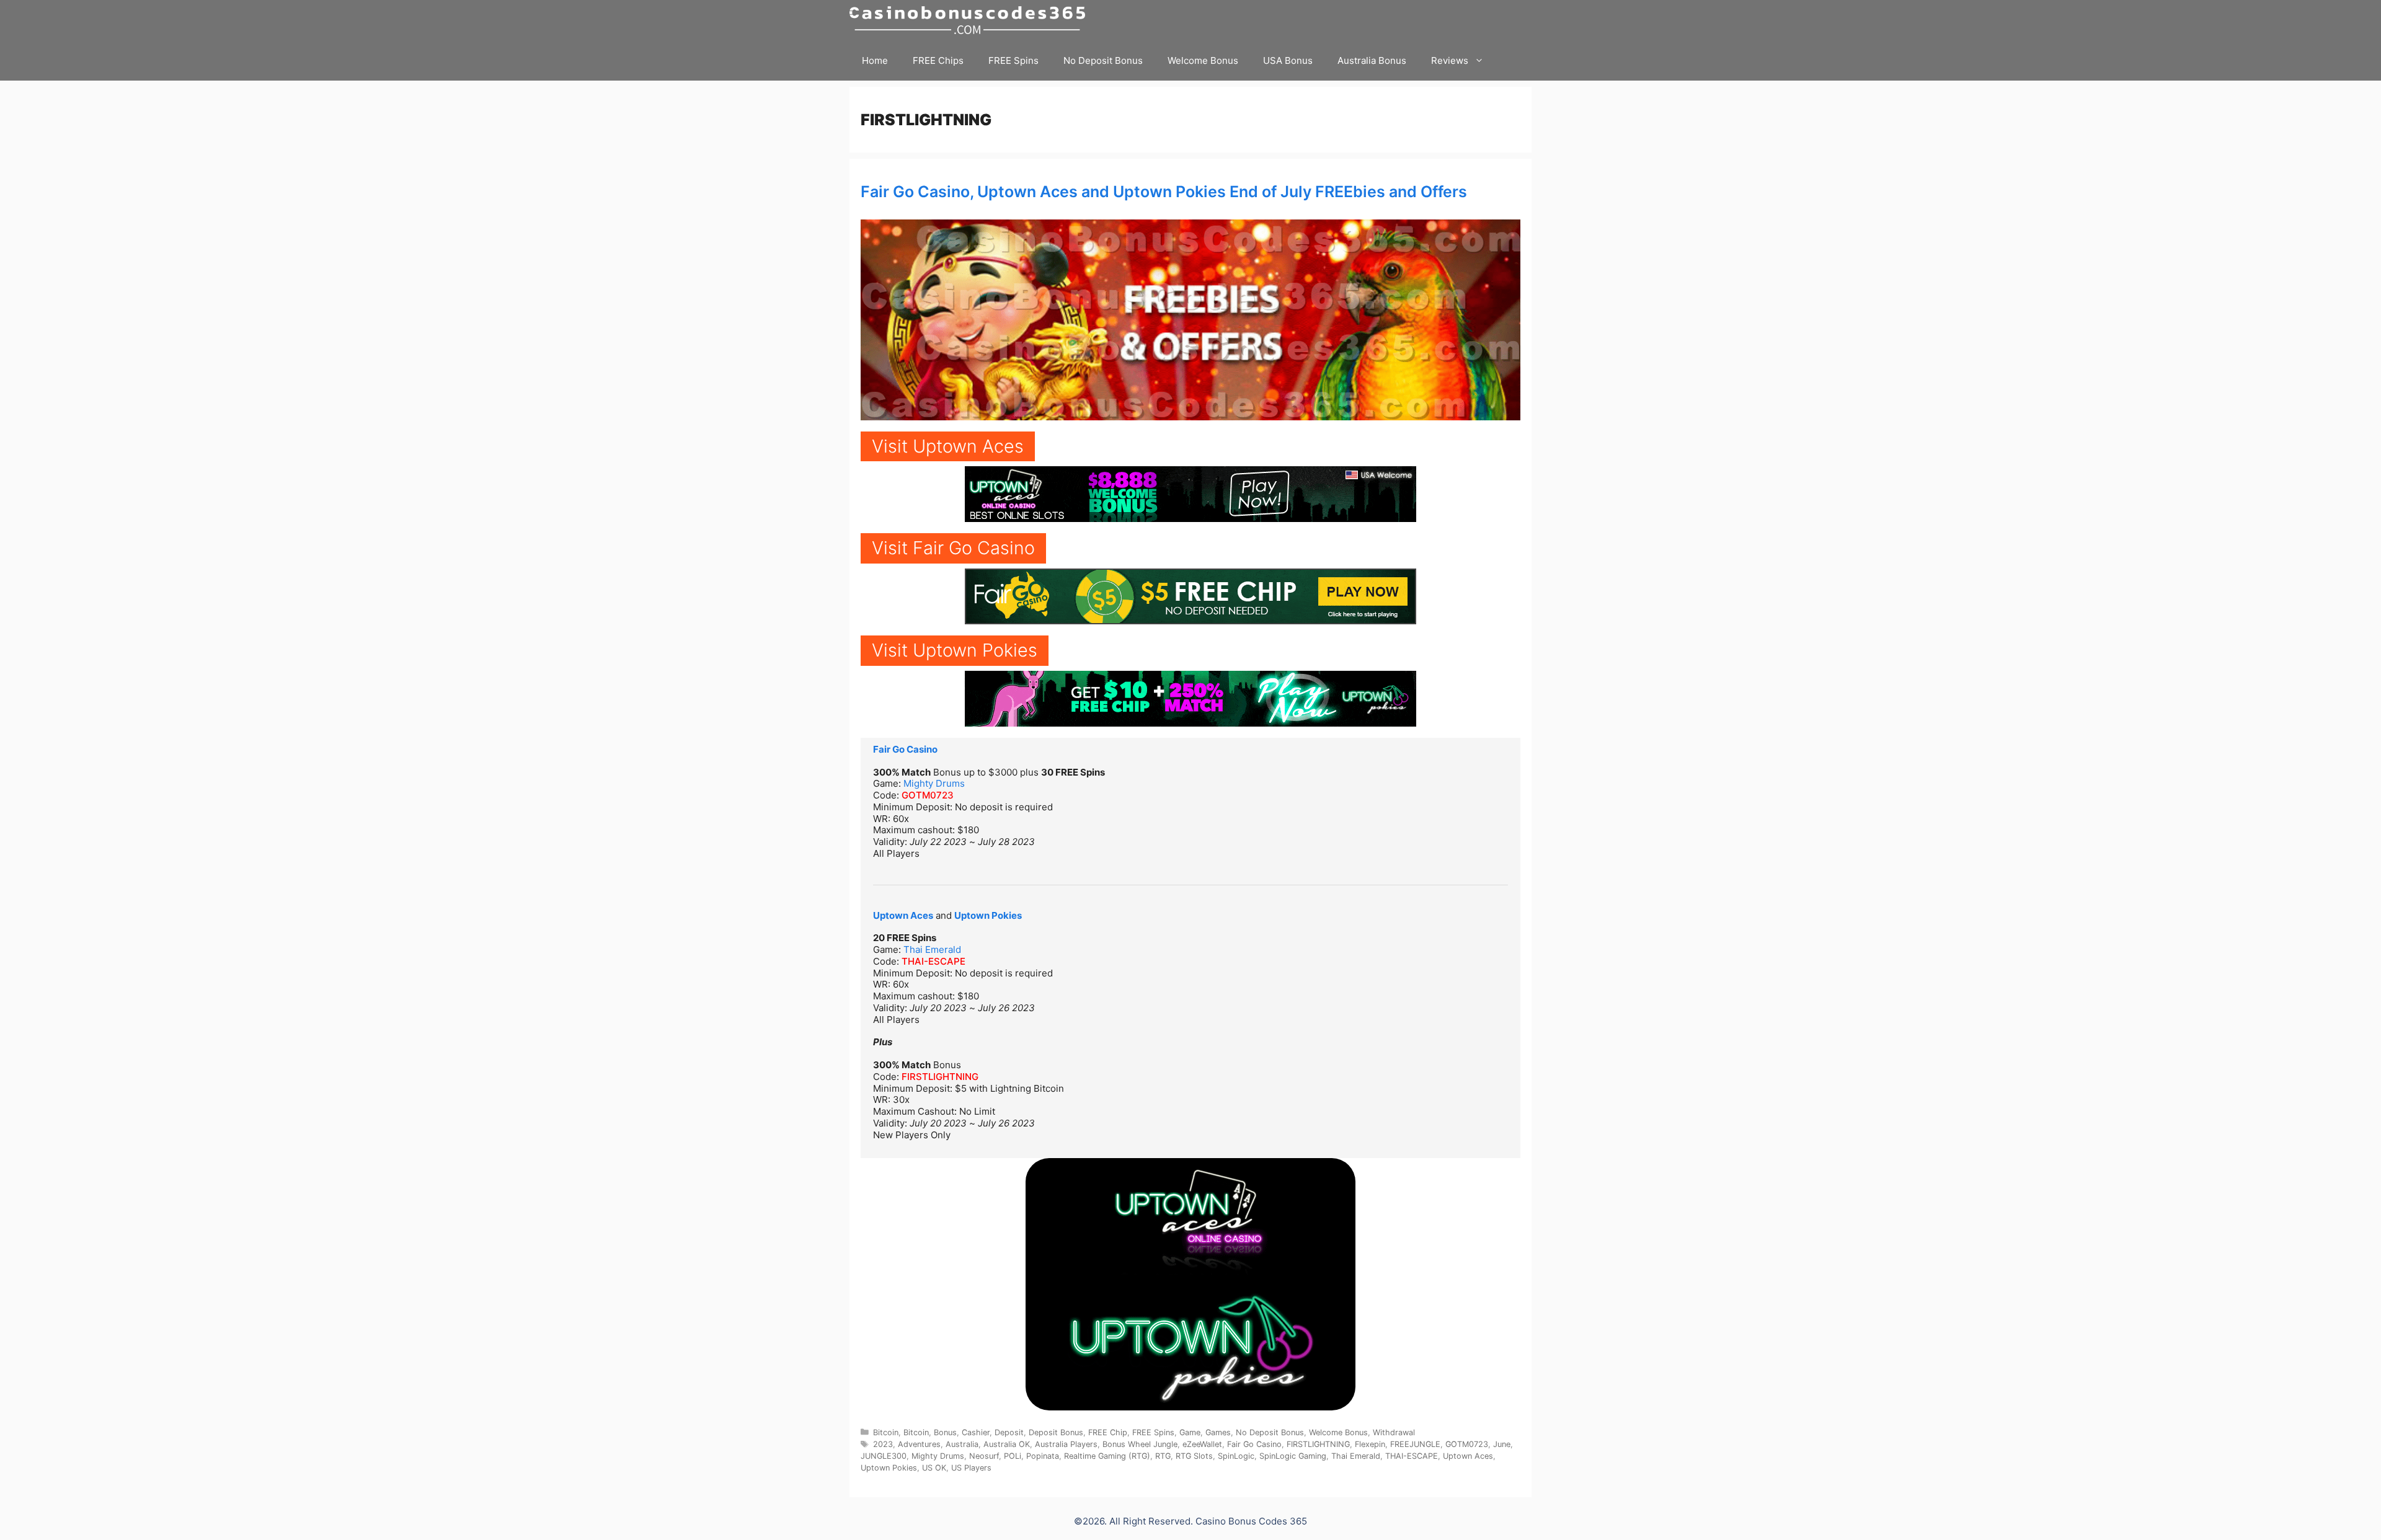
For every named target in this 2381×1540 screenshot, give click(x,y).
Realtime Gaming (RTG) (1107, 1456)
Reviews (1450, 60)
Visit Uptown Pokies (955, 650)
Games (1218, 1432)
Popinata (1043, 1456)
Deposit (1009, 1432)
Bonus (945, 1432)
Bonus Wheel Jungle (1140, 1444)
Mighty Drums (934, 783)
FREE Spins (1013, 60)
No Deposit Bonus (1103, 60)
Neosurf (984, 1456)
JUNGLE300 (884, 1456)
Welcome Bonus (1203, 60)
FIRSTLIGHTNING (940, 1077)
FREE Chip (1108, 1432)
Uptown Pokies (988, 915)
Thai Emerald (932, 949)
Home (875, 60)
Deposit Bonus (1056, 1432)
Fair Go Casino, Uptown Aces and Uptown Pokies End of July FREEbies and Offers (1164, 192)
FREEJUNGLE (1415, 1444)
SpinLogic (1236, 1456)
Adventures (919, 1444)
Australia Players (1066, 1444)
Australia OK (1007, 1444)
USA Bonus (1288, 60)
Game (1190, 1432)
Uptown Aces (903, 915)
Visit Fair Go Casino (953, 548)
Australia (962, 1444)
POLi (1013, 1456)
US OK (934, 1468)
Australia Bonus (1372, 60)
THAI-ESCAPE (933, 961)
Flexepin (1370, 1444)
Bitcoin (886, 1432)
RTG (1163, 1456)
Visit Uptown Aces (948, 446)
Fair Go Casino (905, 749)
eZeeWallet (1202, 1444)
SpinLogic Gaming (1293, 1456)
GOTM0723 (928, 795)
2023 (883, 1444)
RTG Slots (1194, 1456)
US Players (971, 1468)
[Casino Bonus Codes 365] (970, 20)
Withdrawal (1394, 1432)
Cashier (976, 1432)
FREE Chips (938, 60)
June (1502, 1444)
